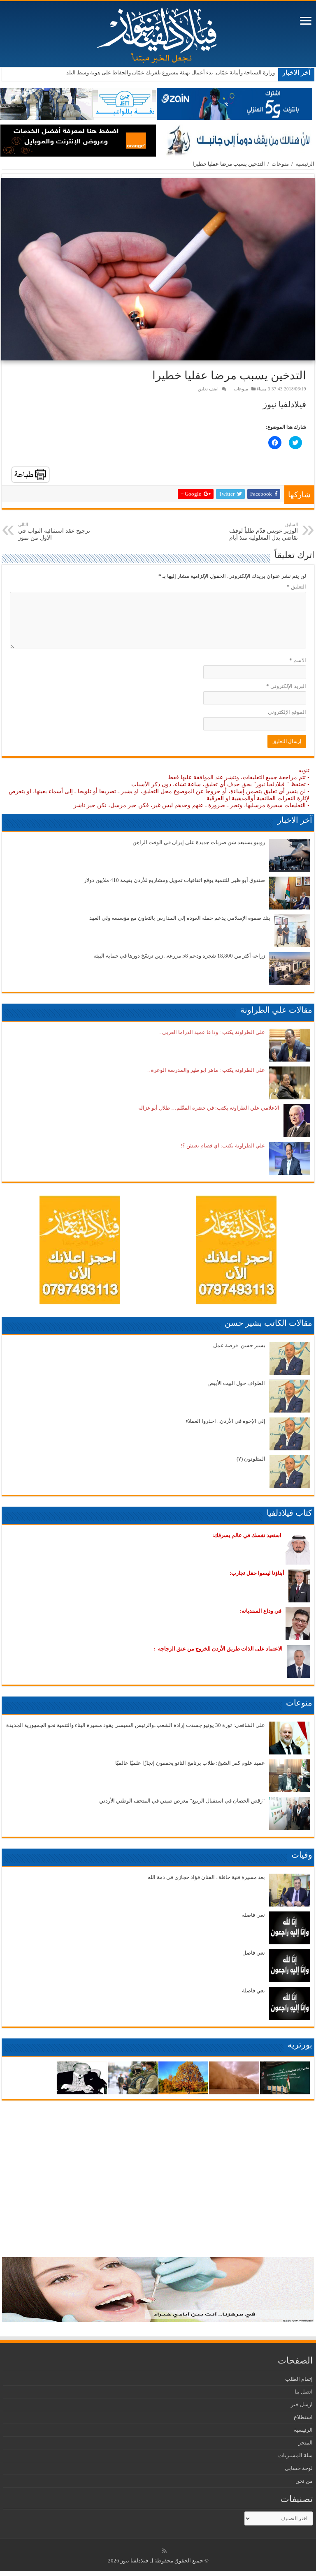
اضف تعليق (208, 389)
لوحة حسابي (299, 2468)
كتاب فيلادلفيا (289, 1513)
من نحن (304, 2481)
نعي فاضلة (253, 1915)
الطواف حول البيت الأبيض (236, 1383)
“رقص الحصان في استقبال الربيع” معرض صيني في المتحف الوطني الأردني (182, 1801)
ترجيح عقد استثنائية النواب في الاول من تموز (54, 531)
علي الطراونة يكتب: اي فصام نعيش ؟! (223, 1146)
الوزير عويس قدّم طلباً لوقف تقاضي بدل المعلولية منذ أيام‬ (264, 531)
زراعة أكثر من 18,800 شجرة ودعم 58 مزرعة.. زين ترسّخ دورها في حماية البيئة (179, 956)
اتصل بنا (304, 2392)
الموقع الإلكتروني (287, 712)
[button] (158, 269)
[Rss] (164, 2551)
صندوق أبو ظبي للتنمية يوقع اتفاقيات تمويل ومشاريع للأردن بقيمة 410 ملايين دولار (174, 880)
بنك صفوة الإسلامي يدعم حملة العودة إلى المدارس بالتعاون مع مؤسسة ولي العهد (180, 918)
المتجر (306, 2443)
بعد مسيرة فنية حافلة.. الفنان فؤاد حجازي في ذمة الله (206, 1877)
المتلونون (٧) (251, 1459)
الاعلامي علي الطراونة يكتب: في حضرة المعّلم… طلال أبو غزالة (209, 1108)
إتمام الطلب (299, 2379)
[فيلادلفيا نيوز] (158, 32)
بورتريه (300, 2045)
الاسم (298, 660)
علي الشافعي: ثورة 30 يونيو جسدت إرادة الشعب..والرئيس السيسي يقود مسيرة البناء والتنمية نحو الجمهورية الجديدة (136, 1725)
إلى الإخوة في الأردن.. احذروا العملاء (225, 1421)
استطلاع (303, 2417)
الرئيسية (305, 164)
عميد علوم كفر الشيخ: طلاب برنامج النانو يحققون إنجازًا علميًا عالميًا (190, 1763)
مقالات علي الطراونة (276, 1010)
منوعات (280, 164)
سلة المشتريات (295, 2455)
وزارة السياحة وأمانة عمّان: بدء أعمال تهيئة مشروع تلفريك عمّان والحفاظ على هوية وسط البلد (171, 73)
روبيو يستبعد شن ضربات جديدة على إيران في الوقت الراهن (199, 842)
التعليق (296, 587)
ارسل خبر (302, 2404)
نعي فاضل (254, 1953)
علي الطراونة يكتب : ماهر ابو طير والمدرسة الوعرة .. (206, 1070)
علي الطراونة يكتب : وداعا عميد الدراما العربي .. (212, 1032)
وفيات (302, 1855)
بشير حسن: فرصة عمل (239, 1345)
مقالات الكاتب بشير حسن (268, 1323)
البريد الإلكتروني (286, 686)
